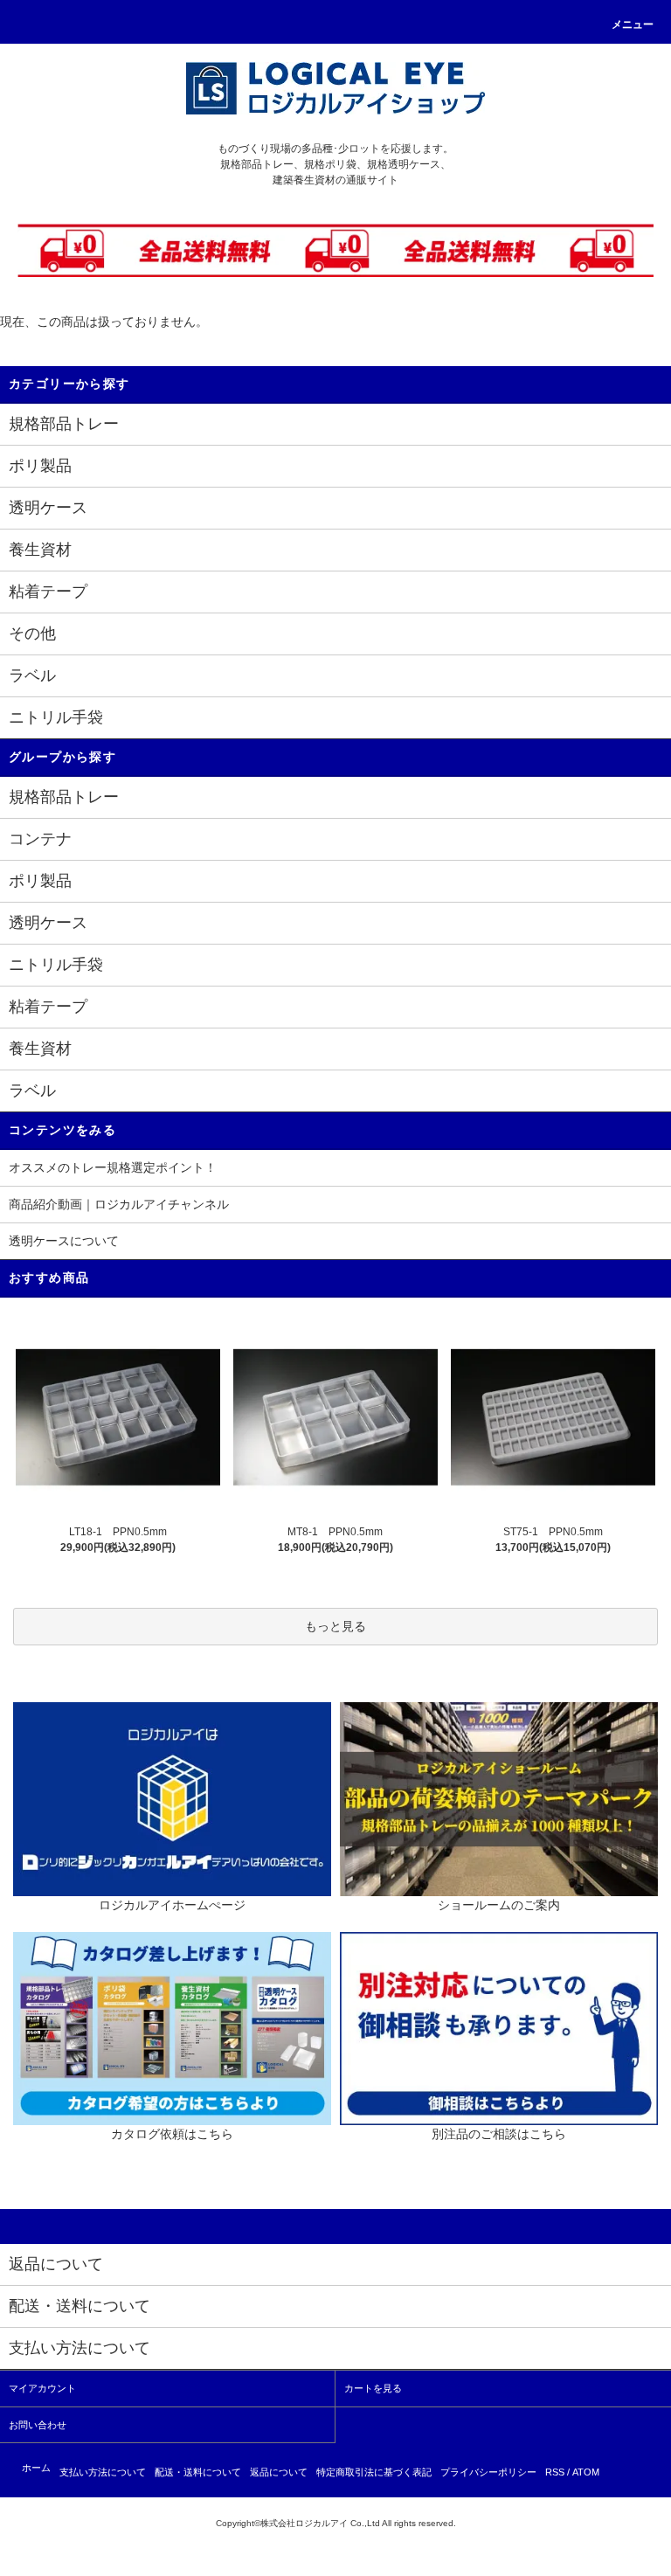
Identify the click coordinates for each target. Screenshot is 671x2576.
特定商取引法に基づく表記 (374, 2472)
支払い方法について (103, 2472)
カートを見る (373, 2388)
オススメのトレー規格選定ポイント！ (113, 1167)
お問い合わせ (38, 2425)
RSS (555, 2472)
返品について (279, 2472)
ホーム (36, 2468)
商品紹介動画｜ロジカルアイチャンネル (119, 1204)
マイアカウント (42, 2388)
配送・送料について (198, 2472)
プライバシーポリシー (488, 2472)
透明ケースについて (64, 1241)
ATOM (586, 2472)
